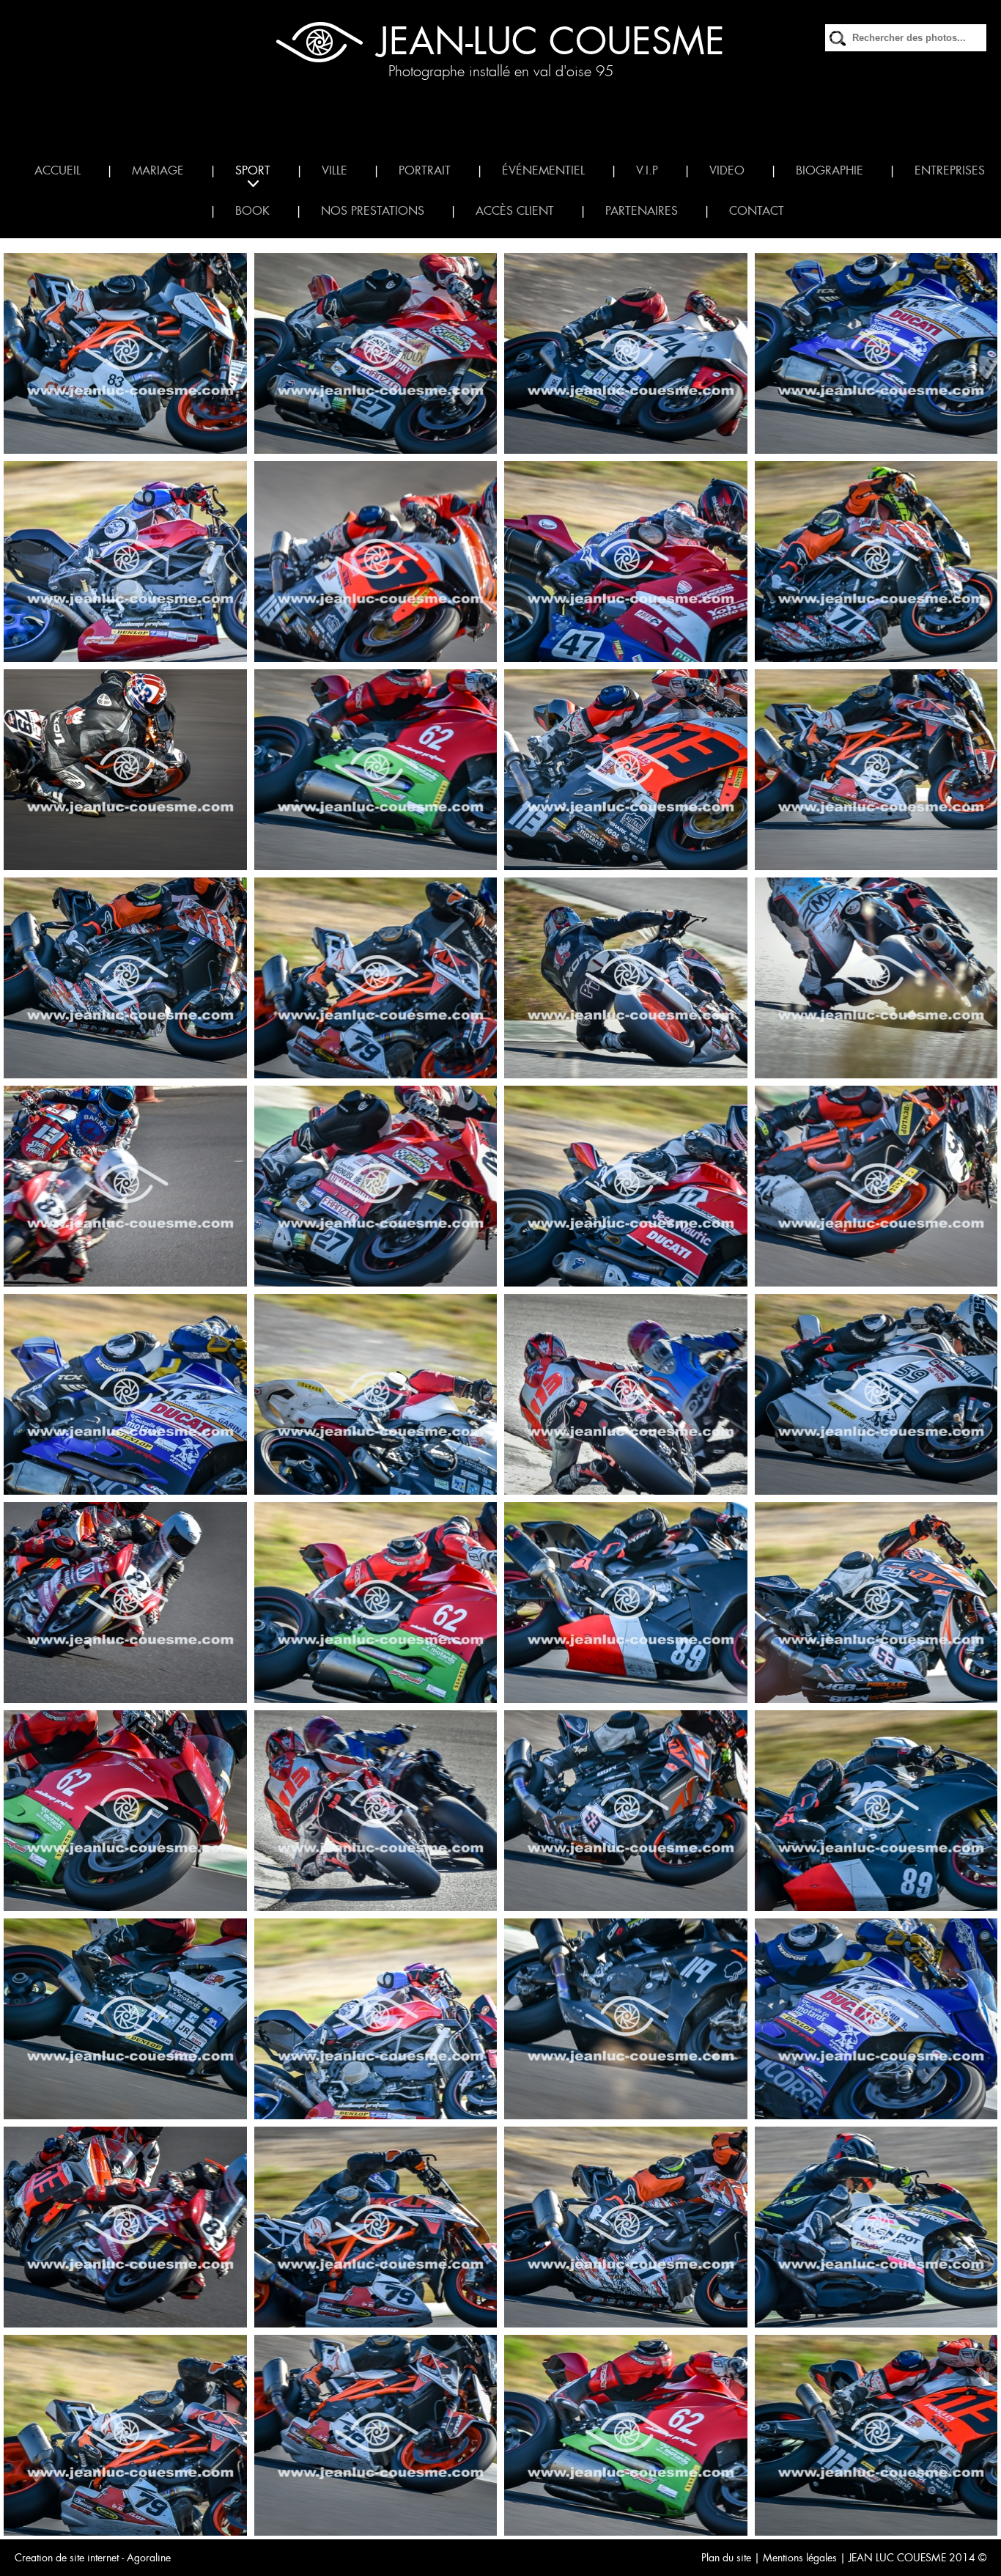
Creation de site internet (67, 2558)
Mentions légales (800, 2558)
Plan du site (726, 2558)
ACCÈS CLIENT (515, 211)
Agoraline (149, 2558)
